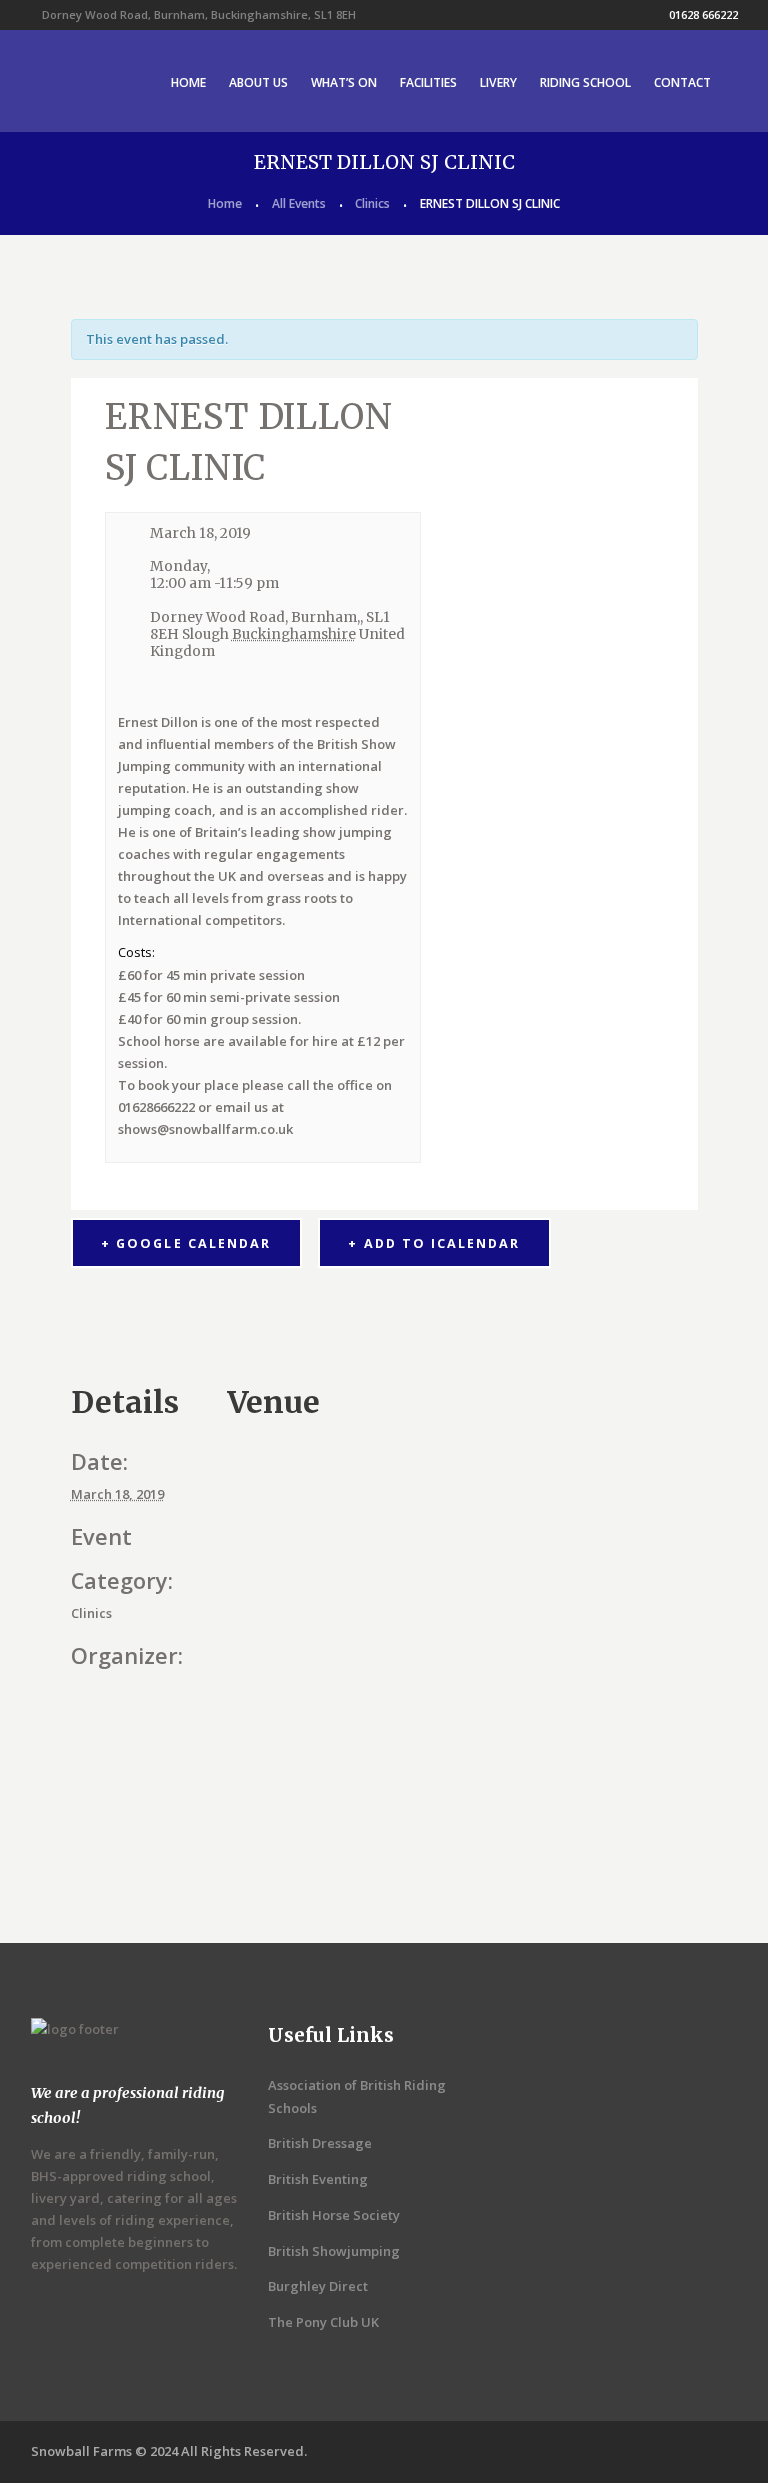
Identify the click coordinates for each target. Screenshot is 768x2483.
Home (225, 203)
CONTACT (682, 82)
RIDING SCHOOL (585, 82)
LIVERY (498, 82)
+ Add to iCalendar (433, 1243)
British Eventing (318, 2179)
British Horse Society (334, 2215)
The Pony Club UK (323, 2322)
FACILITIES (428, 82)
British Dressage (320, 2143)
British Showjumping (334, 2251)
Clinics (372, 203)
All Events (299, 203)
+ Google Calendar (185, 1243)
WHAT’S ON (344, 82)
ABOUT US (258, 82)
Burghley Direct (318, 2286)
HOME (188, 82)
